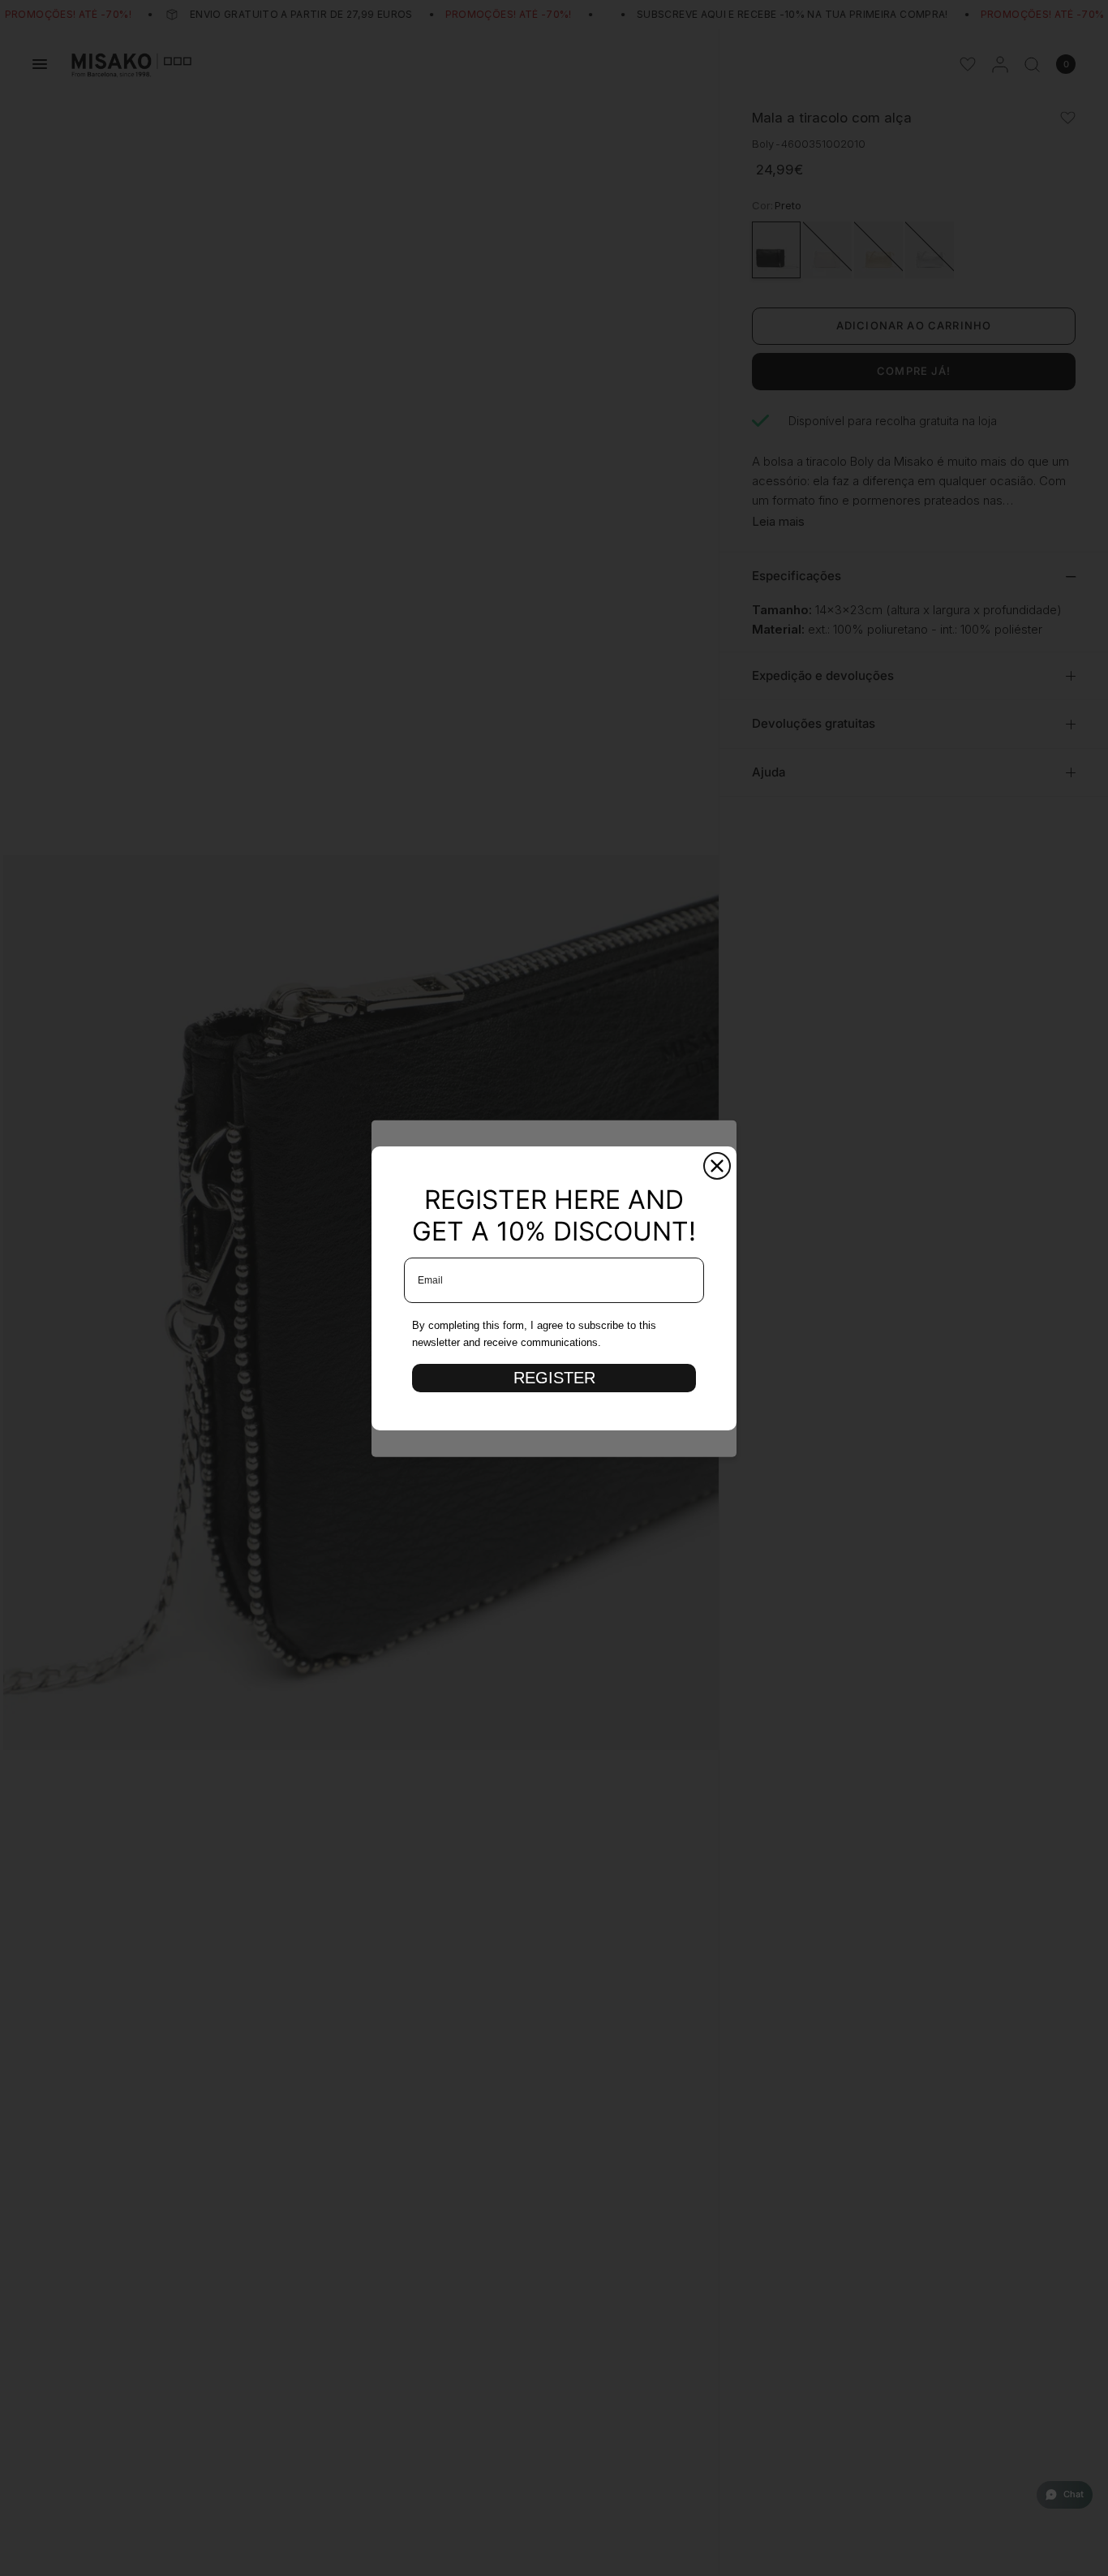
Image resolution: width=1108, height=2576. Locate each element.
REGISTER (554, 1378)
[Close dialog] (717, 1166)
